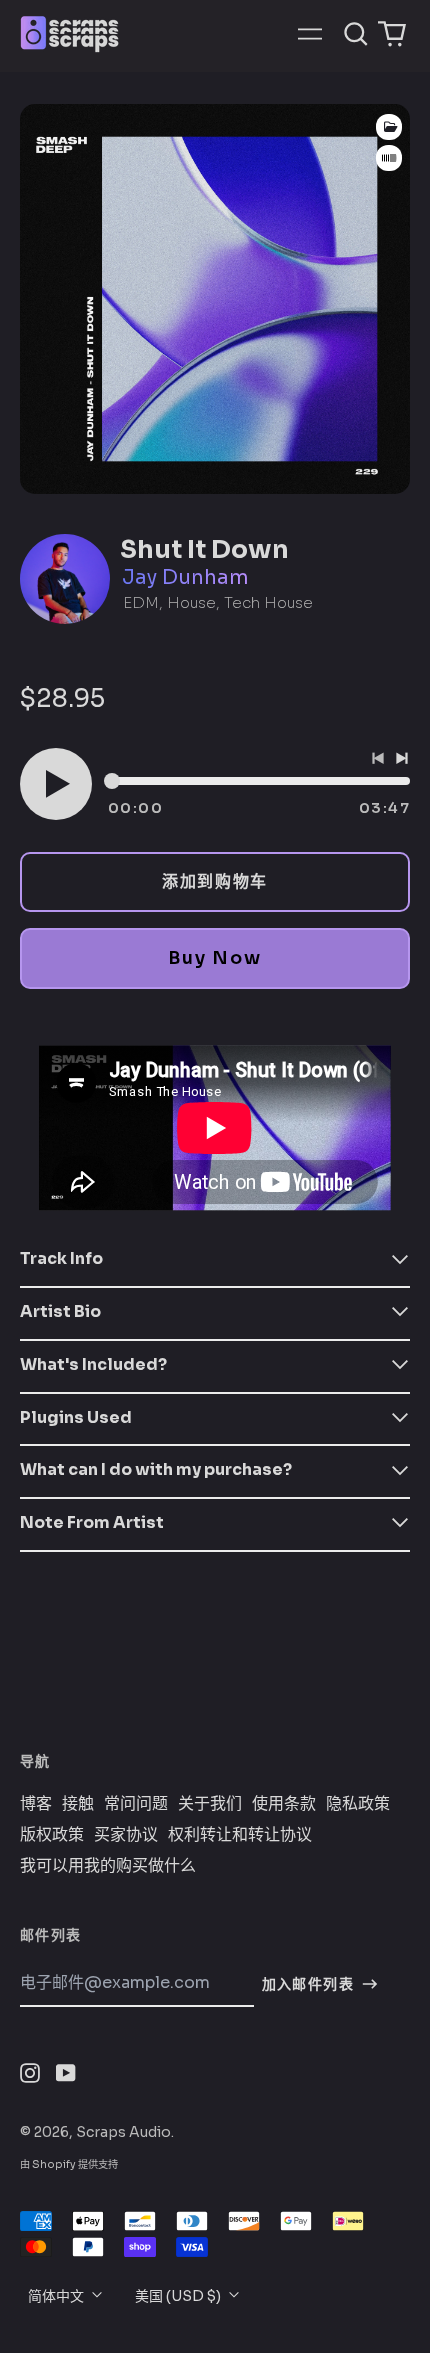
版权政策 (52, 1835)
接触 (78, 1804)
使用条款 (284, 1804)
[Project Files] (389, 127)
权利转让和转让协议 (240, 1835)
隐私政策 (358, 1804)
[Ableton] (389, 158)
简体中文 (57, 2296)
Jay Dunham (185, 577)
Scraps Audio (123, 2132)
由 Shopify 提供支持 (69, 2164)
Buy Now (214, 958)
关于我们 (210, 1804)
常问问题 (136, 1804)
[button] (356, 34)
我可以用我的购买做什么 (108, 1866)
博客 (36, 1804)
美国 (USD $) (179, 2296)
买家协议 (126, 1835)
